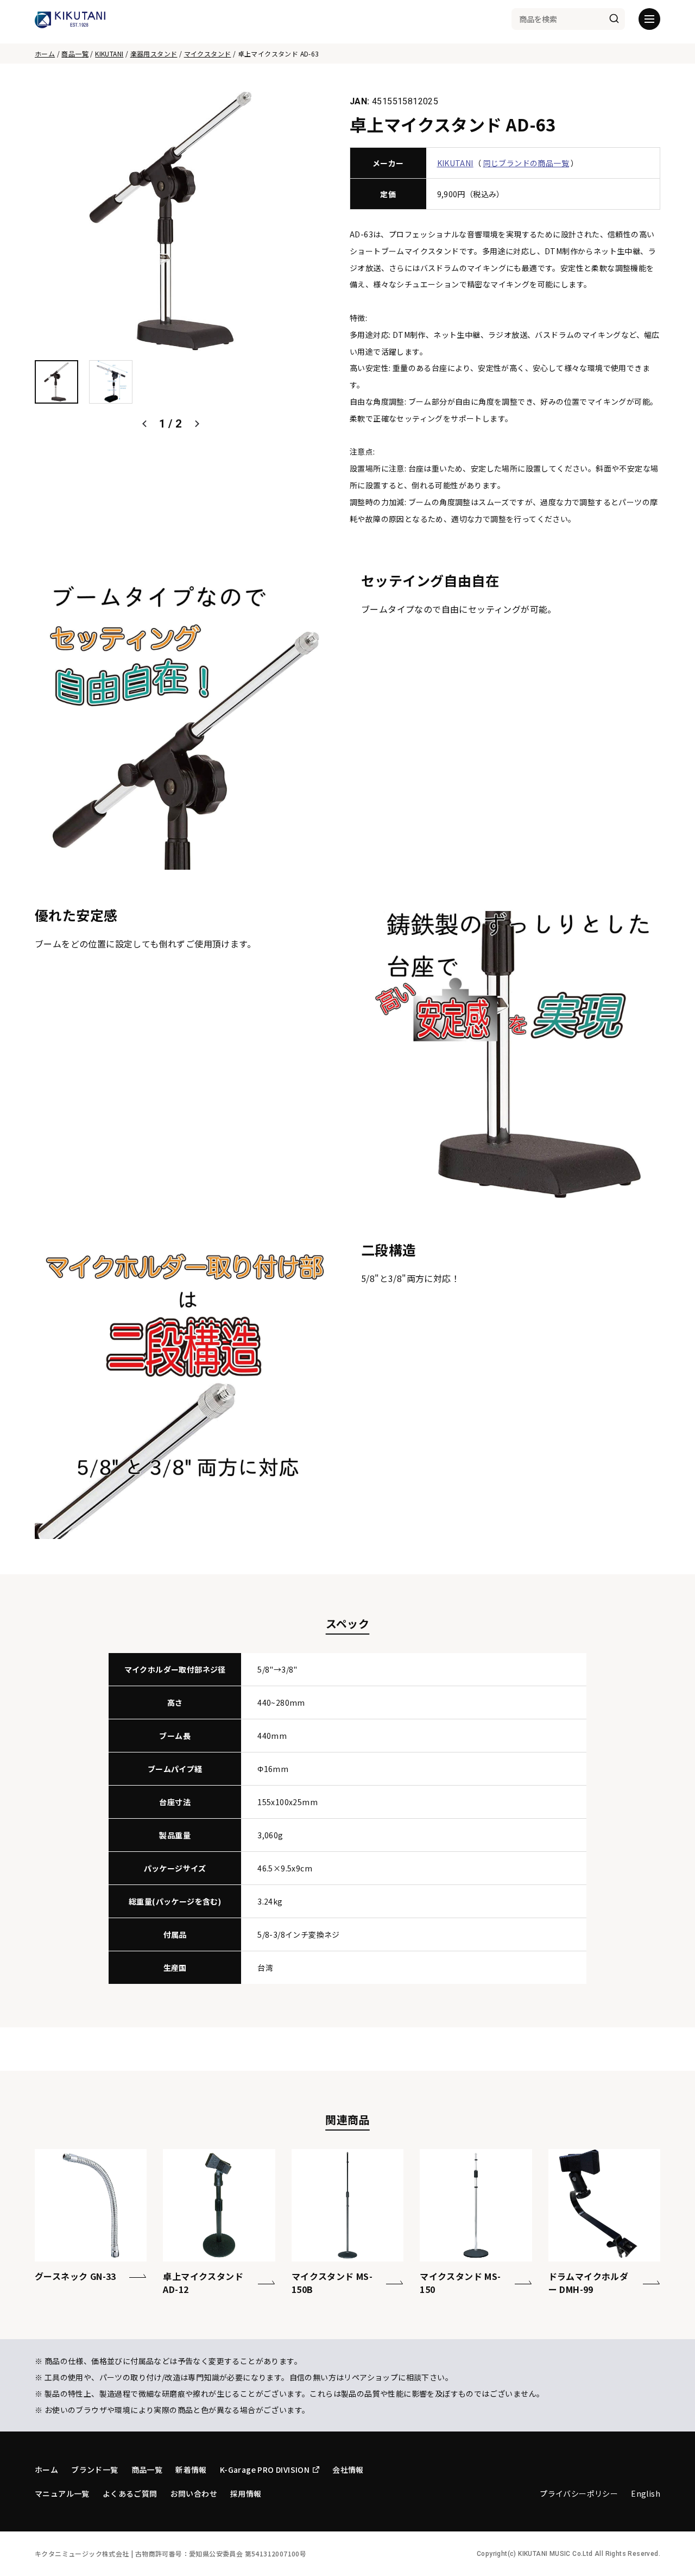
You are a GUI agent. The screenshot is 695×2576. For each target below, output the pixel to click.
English (646, 2493)
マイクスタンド (208, 54)
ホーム (45, 54)
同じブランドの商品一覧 (526, 163)
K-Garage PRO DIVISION (265, 2470)
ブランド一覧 (94, 2470)
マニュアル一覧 (62, 2493)
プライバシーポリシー (579, 2493)
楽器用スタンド (154, 54)
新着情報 (191, 2470)
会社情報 (348, 2470)
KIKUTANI (109, 54)
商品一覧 (75, 54)
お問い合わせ (194, 2493)
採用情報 (246, 2493)
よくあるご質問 (130, 2493)
